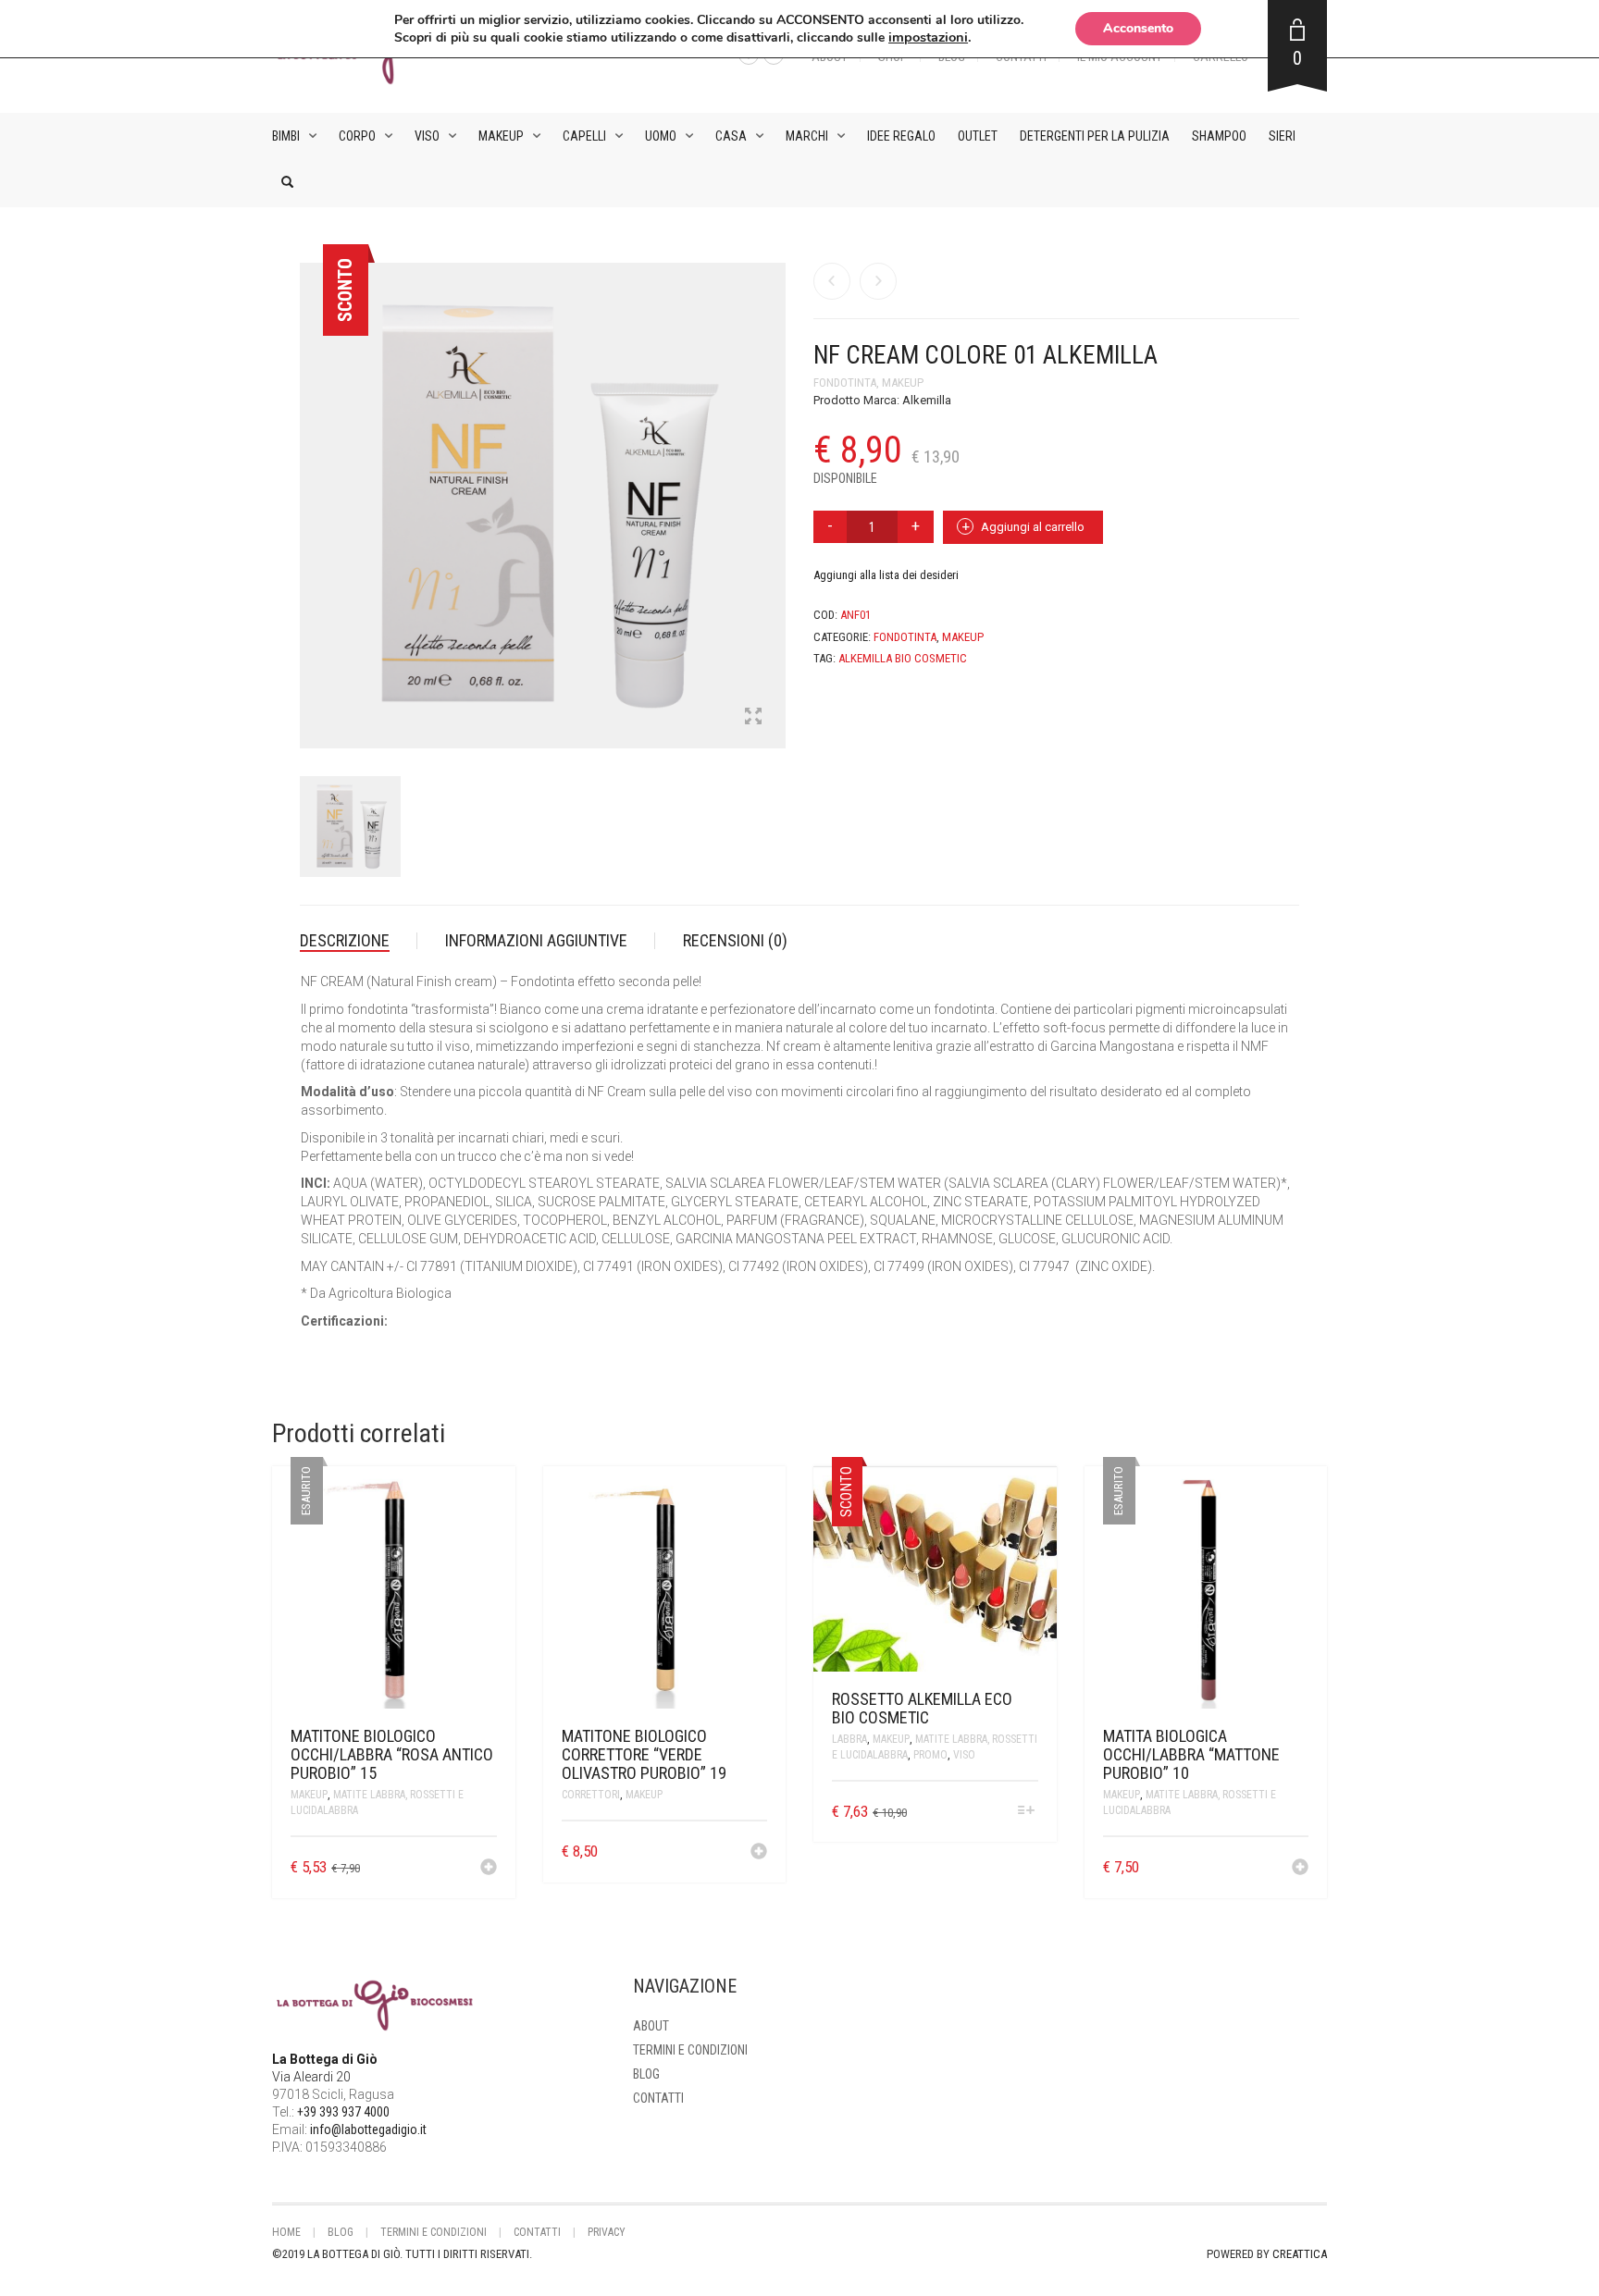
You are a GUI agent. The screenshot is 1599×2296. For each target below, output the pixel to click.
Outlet (978, 136)
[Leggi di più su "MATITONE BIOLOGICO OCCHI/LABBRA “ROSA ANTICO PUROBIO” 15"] (489, 1869)
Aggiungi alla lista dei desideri (886, 575)
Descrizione (345, 940)
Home (286, 2232)
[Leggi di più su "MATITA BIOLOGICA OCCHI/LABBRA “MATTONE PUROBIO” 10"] (1300, 1869)
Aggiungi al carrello (1033, 527)
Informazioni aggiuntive (536, 940)
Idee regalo (901, 136)
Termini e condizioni (690, 2050)
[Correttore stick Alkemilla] (832, 281)
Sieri (1282, 136)
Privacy (607, 2232)
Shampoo (1219, 136)
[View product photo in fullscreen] (753, 718)
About (651, 2026)
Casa (731, 136)
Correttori (591, 1795)
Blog (646, 2074)
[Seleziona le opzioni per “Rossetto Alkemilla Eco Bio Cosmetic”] (1026, 1812)
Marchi (807, 136)
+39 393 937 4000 (343, 2112)
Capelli (584, 136)
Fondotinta (845, 383)
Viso (427, 136)
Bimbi (286, 136)
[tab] (359, 941)
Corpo (357, 136)
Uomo (661, 136)
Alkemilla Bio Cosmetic (903, 658)
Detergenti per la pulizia (1095, 136)
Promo (930, 1755)
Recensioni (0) (735, 940)
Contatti (658, 2098)
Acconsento (1138, 28)
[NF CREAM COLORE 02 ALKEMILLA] (878, 281)
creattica (1300, 2254)
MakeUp (501, 136)
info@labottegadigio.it (368, 2129)
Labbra (849, 1739)
